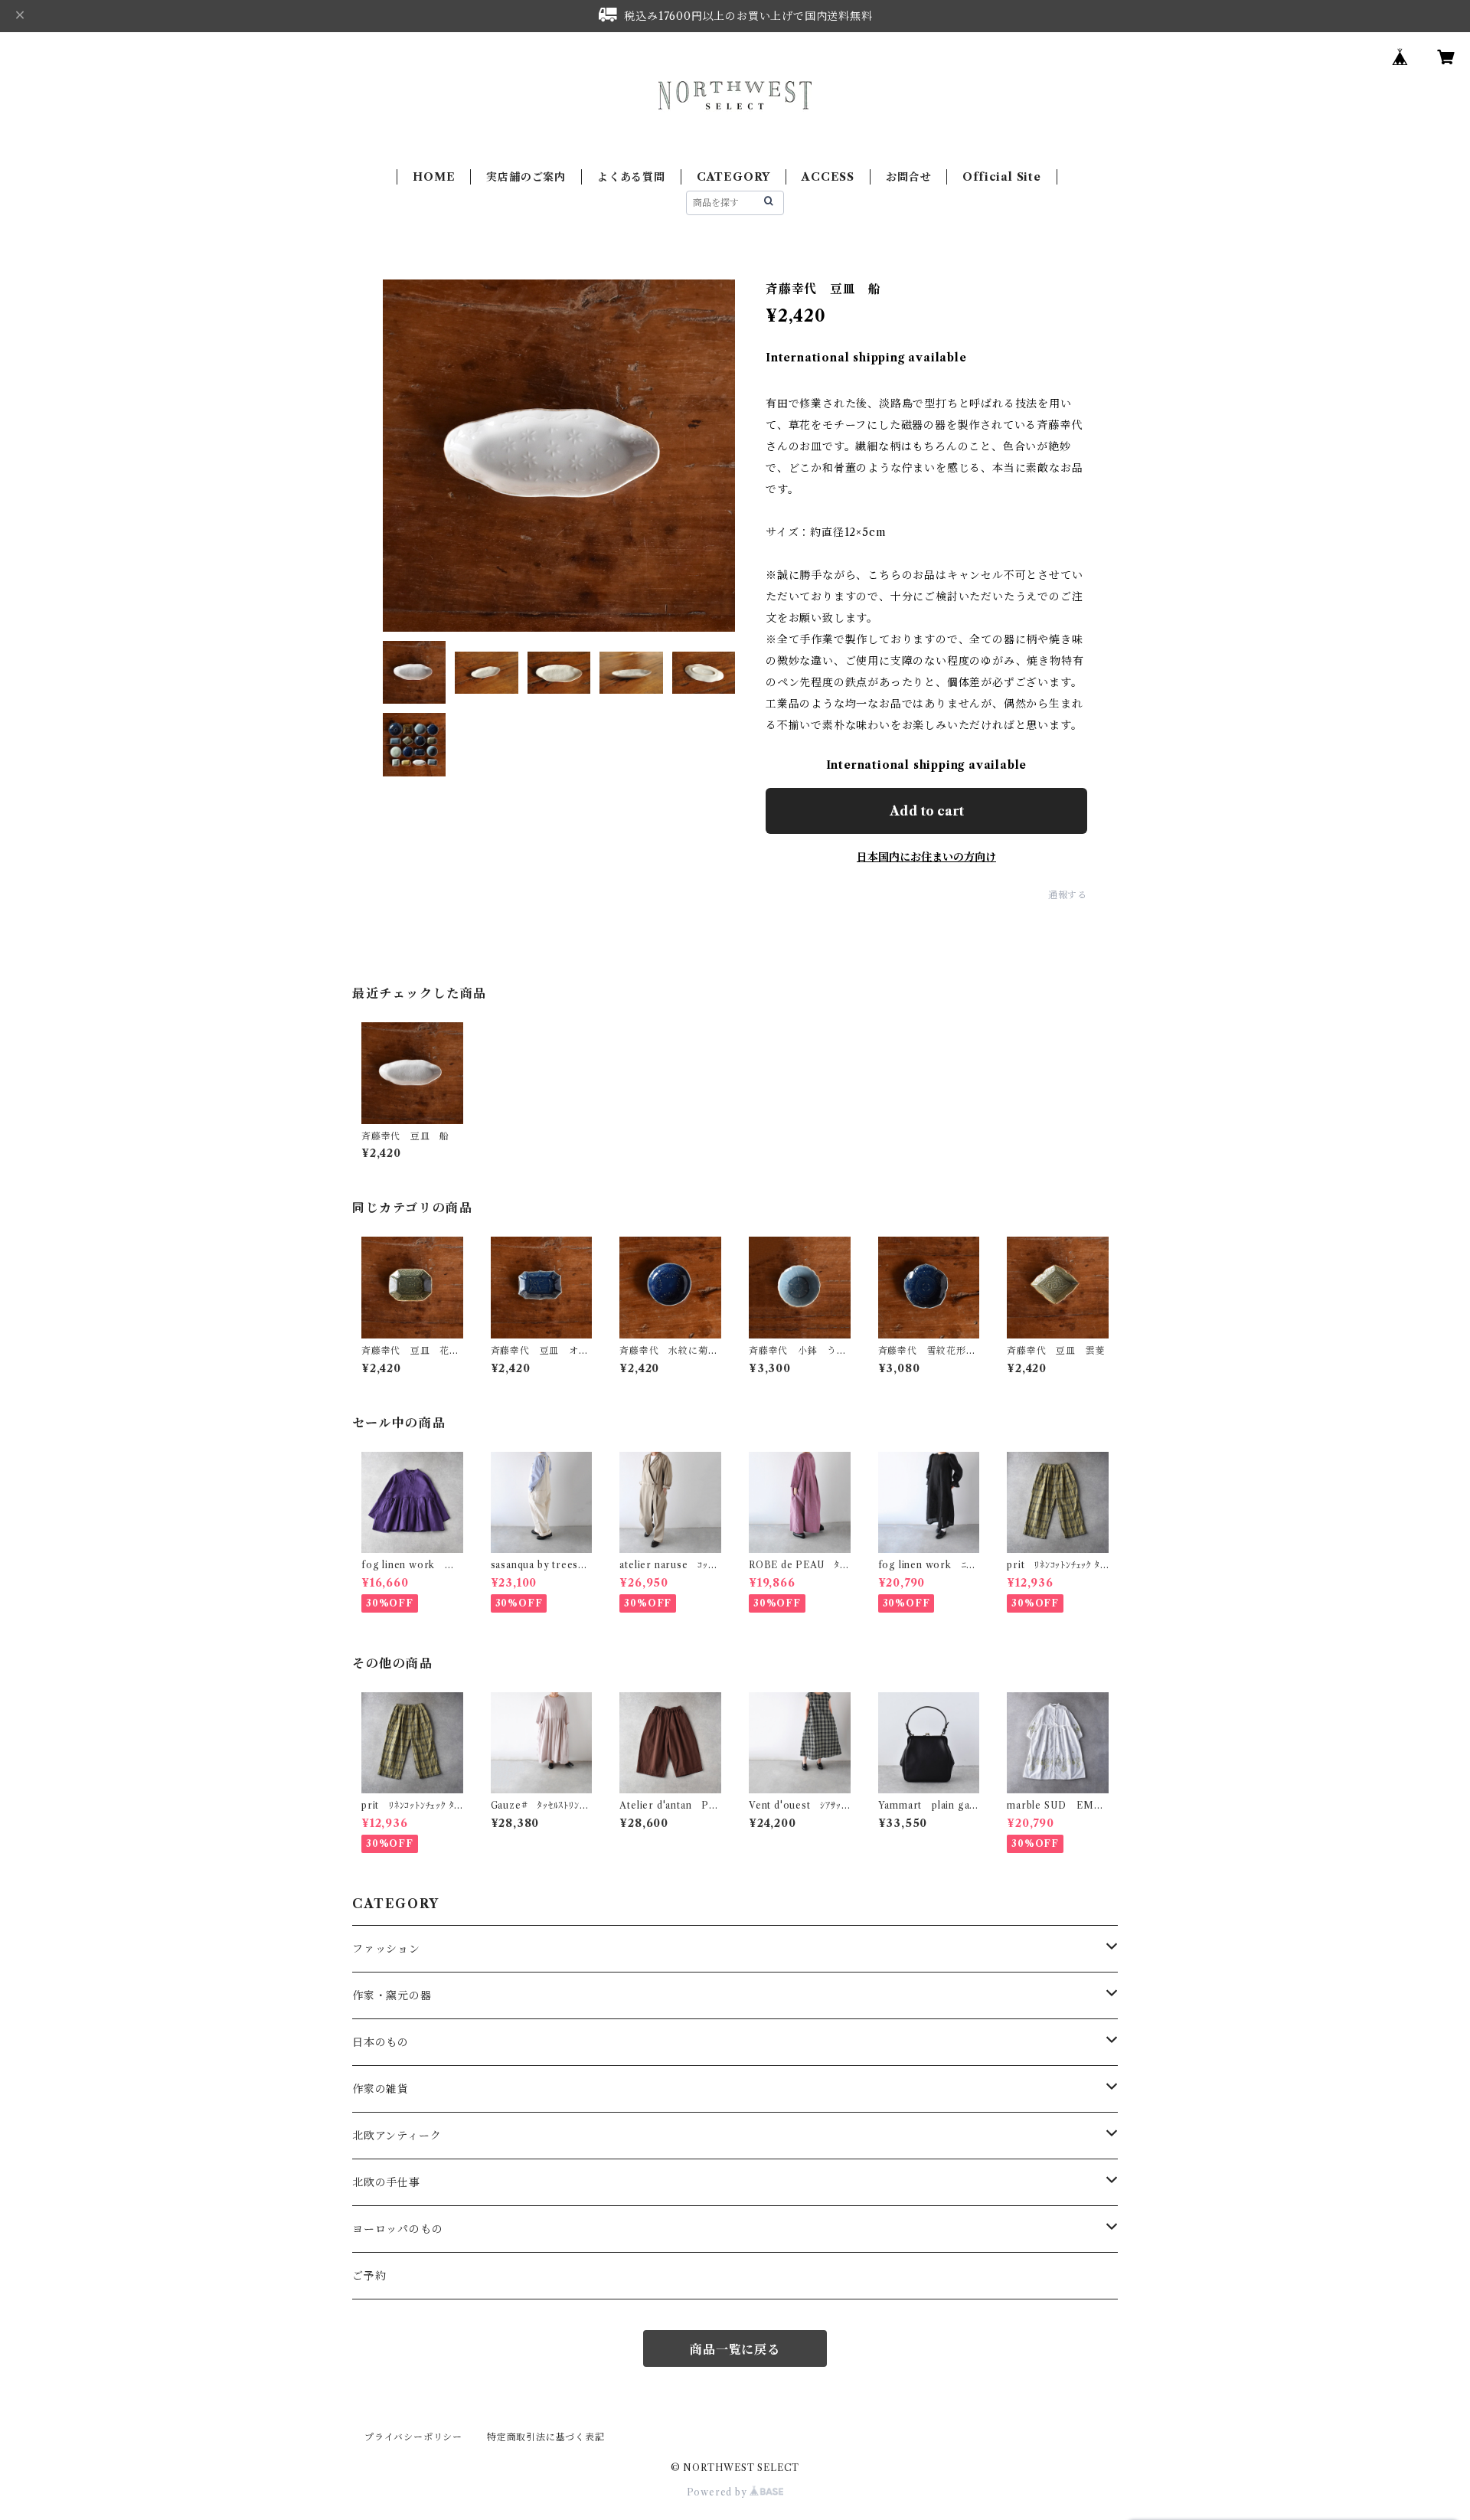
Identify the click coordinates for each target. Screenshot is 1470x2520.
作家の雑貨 (381, 2089)
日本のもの (381, 2042)
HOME (434, 177)
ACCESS (828, 177)
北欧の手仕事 (386, 2182)
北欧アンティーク (397, 2136)
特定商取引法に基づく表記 (546, 2437)
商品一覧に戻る (735, 2349)
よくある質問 (631, 177)
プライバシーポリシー (413, 2437)
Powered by (719, 2492)
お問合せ (908, 177)
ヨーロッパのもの (397, 2229)
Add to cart (927, 811)
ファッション (386, 1949)
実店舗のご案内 (526, 177)
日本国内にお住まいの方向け (926, 857)
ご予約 (369, 2276)
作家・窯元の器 (392, 1995)
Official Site (1001, 177)
